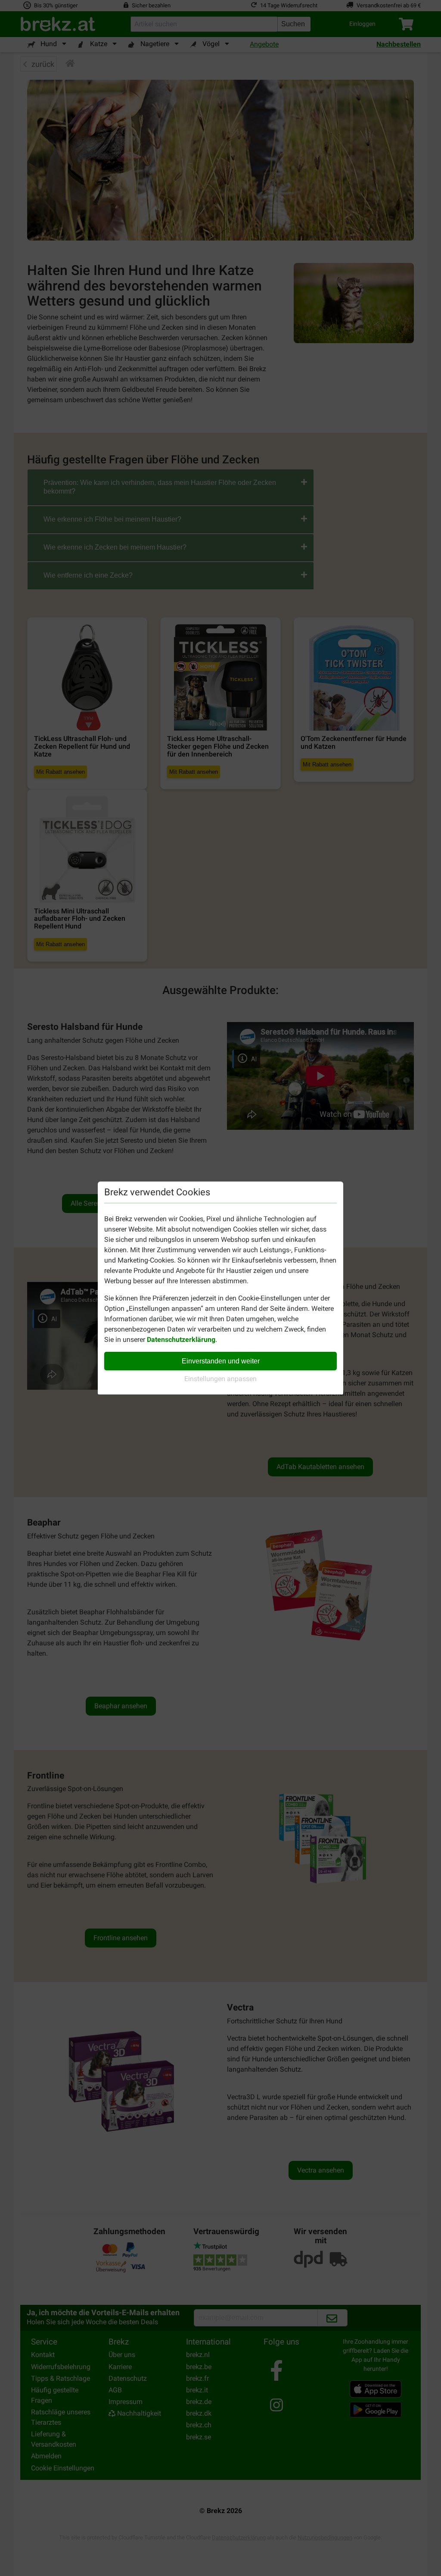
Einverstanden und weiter (221, 1361)
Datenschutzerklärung (181, 1340)
